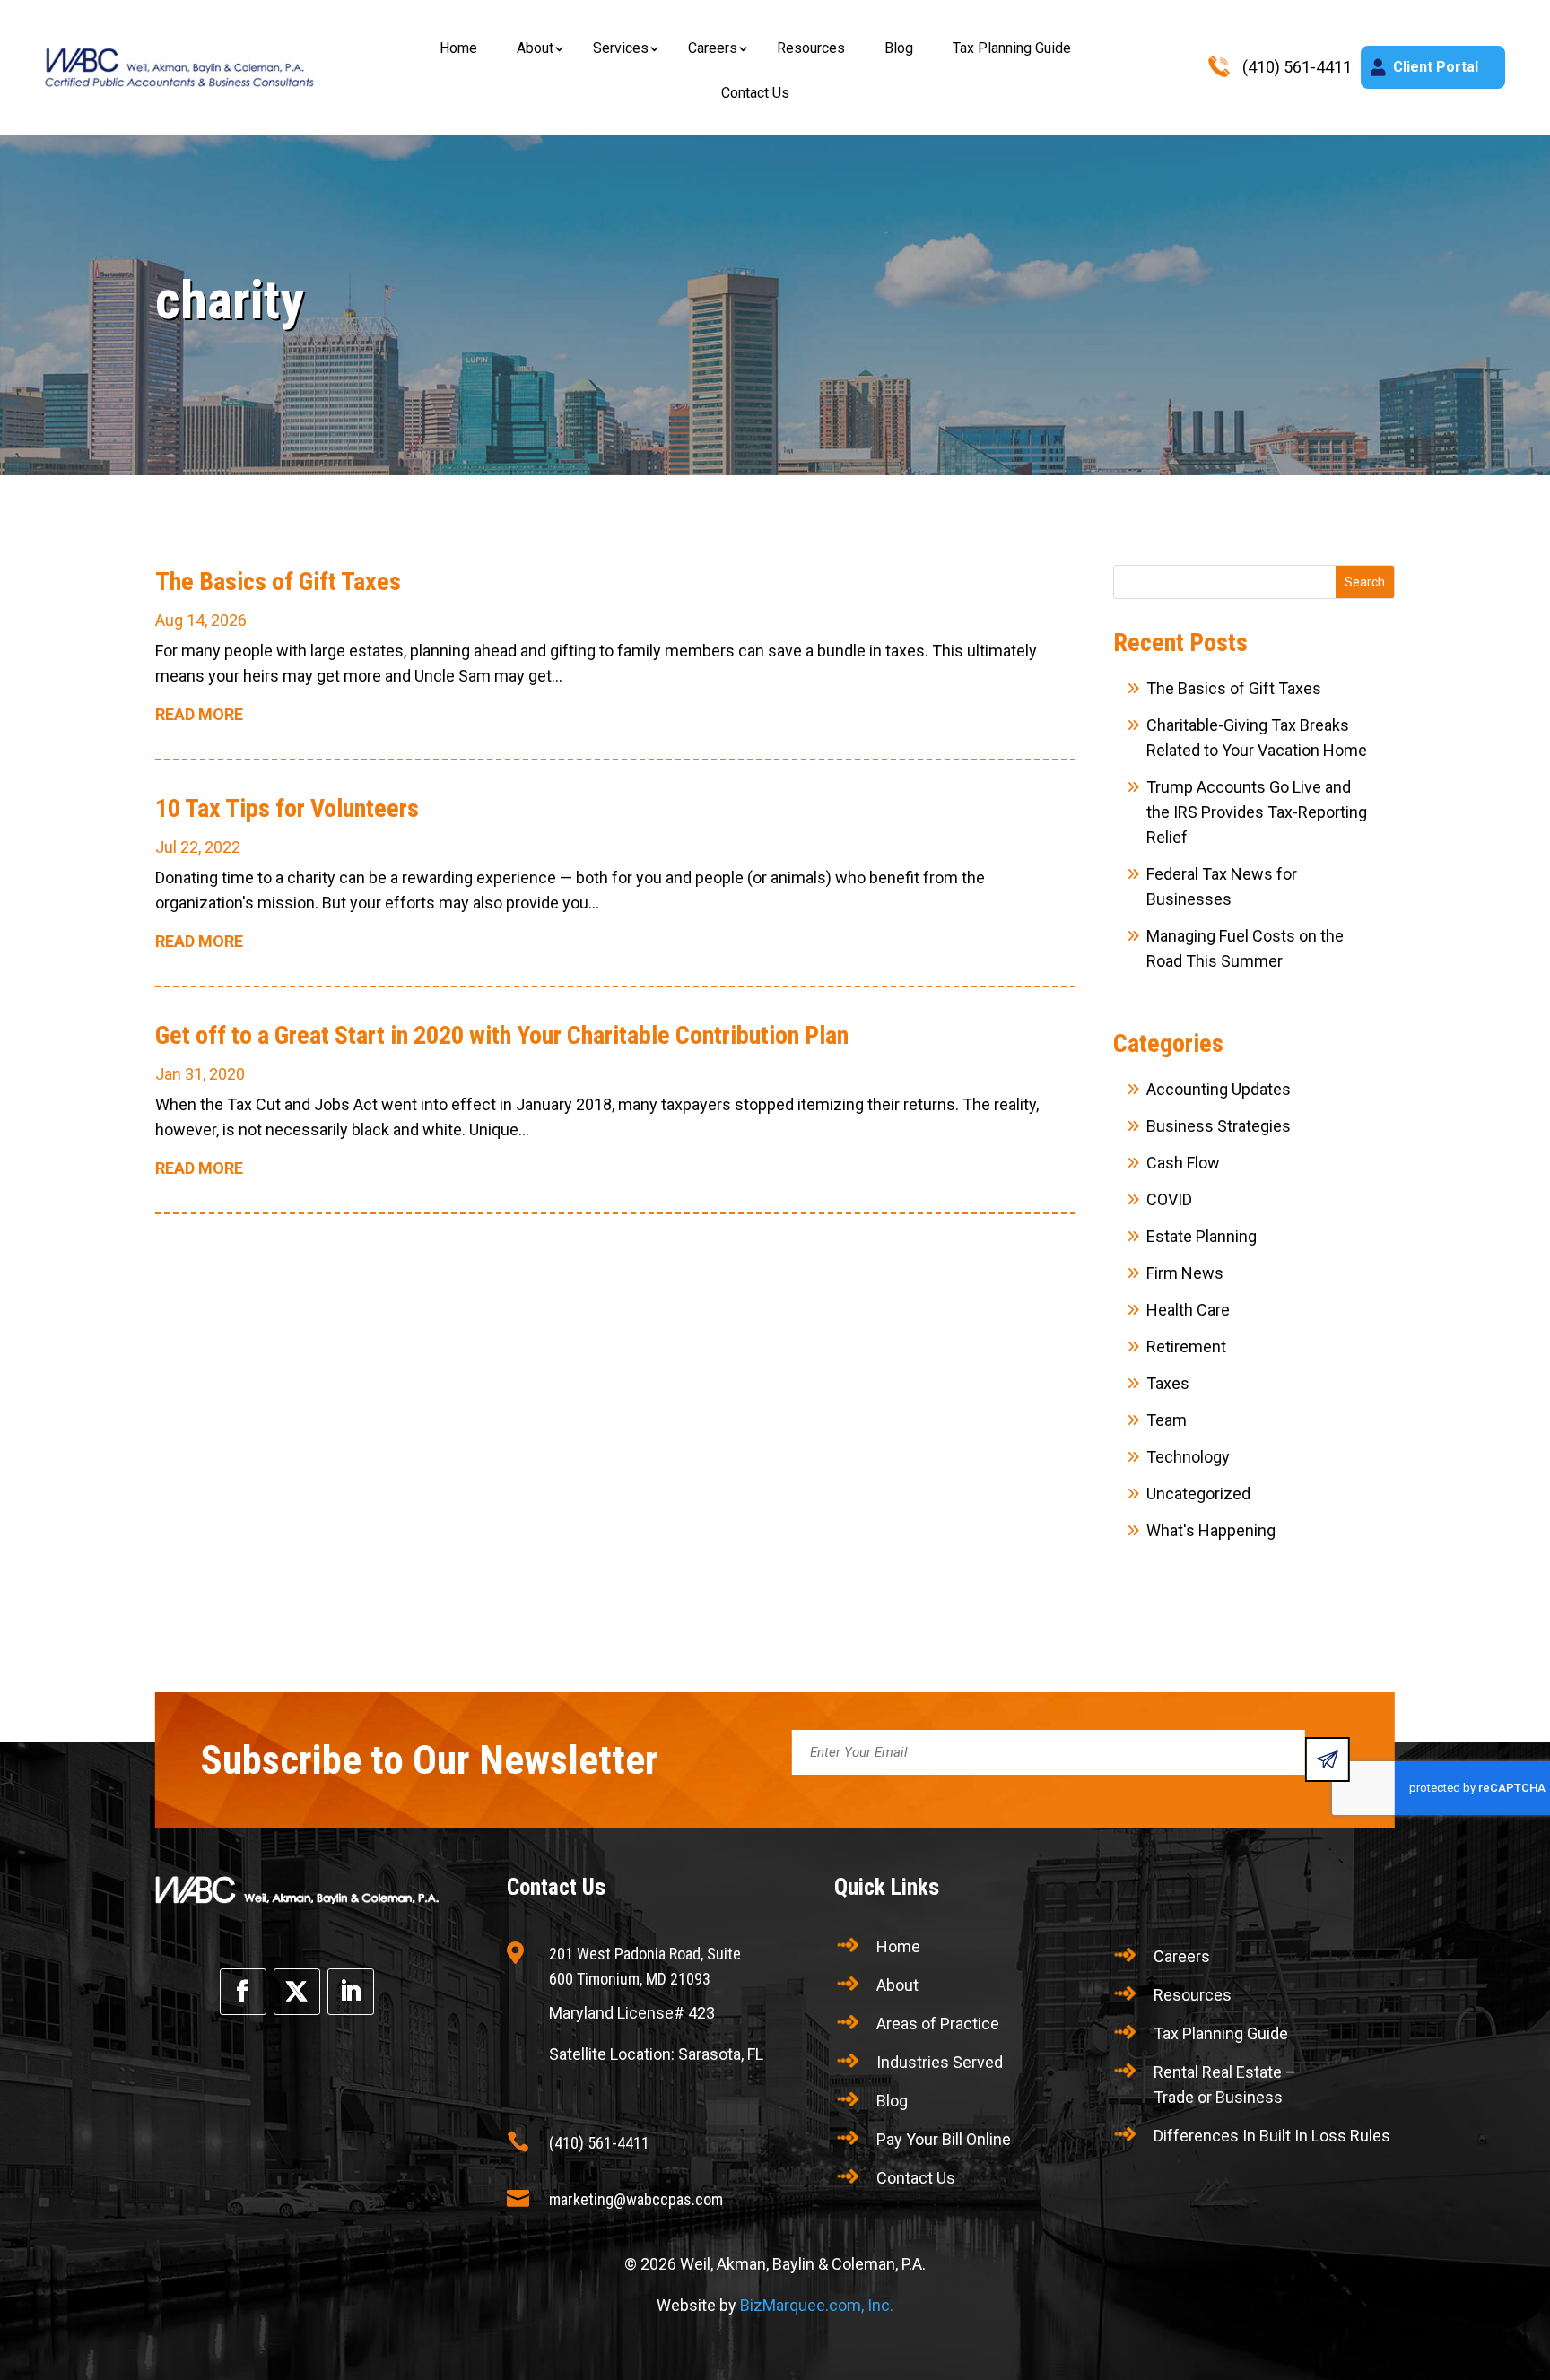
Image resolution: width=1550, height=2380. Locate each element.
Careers (713, 48)
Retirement (1186, 1346)
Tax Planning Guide (1012, 48)
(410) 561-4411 (599, 2143)
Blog (899, 48)
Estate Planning (1202, 1236)
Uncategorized (1198, 1494)
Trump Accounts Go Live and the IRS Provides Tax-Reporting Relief (1257, 812)
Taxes (1168, 1383)
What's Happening (1211, 1530)
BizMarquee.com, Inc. (817, 2305)
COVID (1169, 1199)
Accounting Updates (1219, 1089)
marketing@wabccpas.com (636, 2199)
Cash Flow (1183, 1163)
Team (1167, 1420)
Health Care (1188, 1310)
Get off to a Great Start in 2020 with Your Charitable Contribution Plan (502, 1035)
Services (621, 48)
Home (458, 48)
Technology (1188, 1457)
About (535, 48)
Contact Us (755, 93)
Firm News (1185, 1273)
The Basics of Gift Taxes (278, 582)
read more (199, 714)
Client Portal (1436, 67)
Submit (1328, 1759)
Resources (811, 48)
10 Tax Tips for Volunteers (287, 808)
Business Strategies (1219, 1126)
